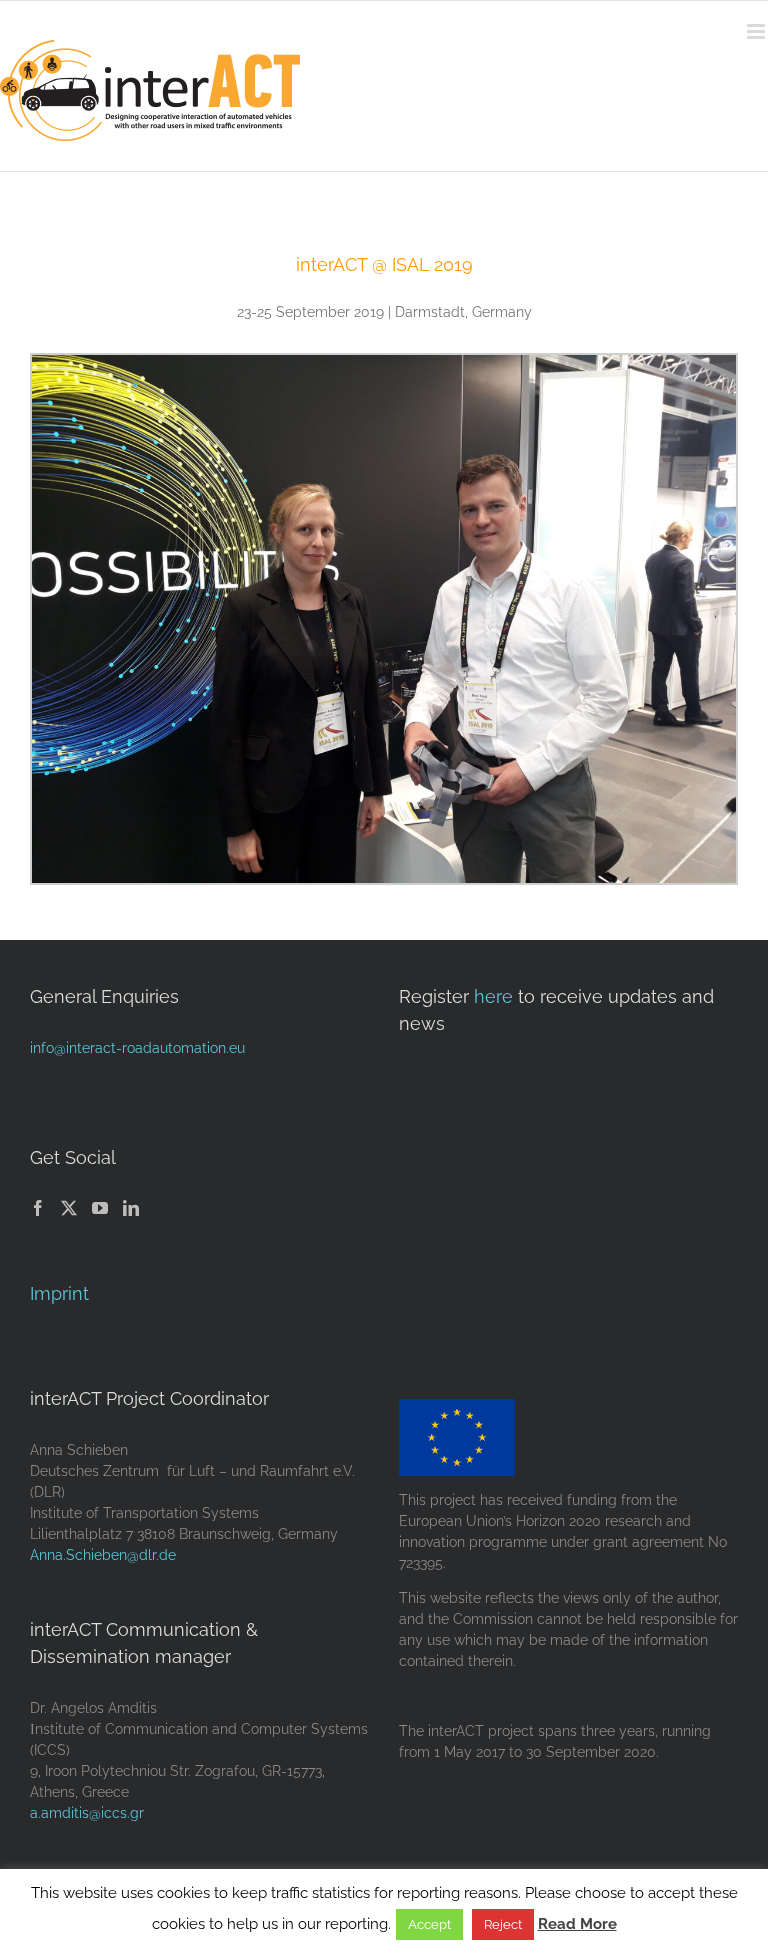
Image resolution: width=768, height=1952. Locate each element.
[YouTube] (100, 1208)
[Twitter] (69, 1208)
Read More (577, 1924)
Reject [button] (503, 1924)
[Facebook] (38, 1208)
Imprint (59, 1293)
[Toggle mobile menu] (757, 31)
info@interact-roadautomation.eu (137, 1048)
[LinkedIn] (131, 1208)
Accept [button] (429, 1924)
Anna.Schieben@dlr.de (103, 1555)
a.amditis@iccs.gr (87, 1813)
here (493, 996)
